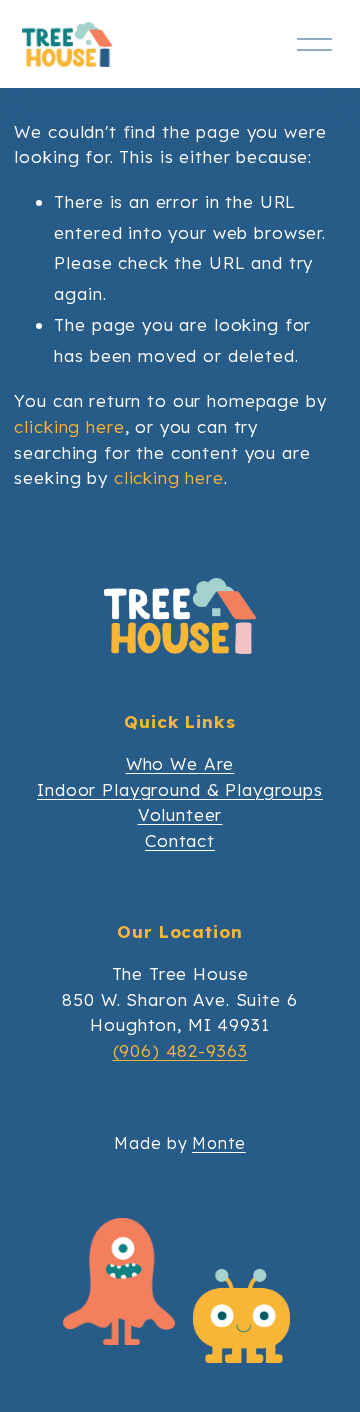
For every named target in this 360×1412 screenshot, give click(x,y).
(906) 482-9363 (180, 1050)
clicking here (69, 426)
